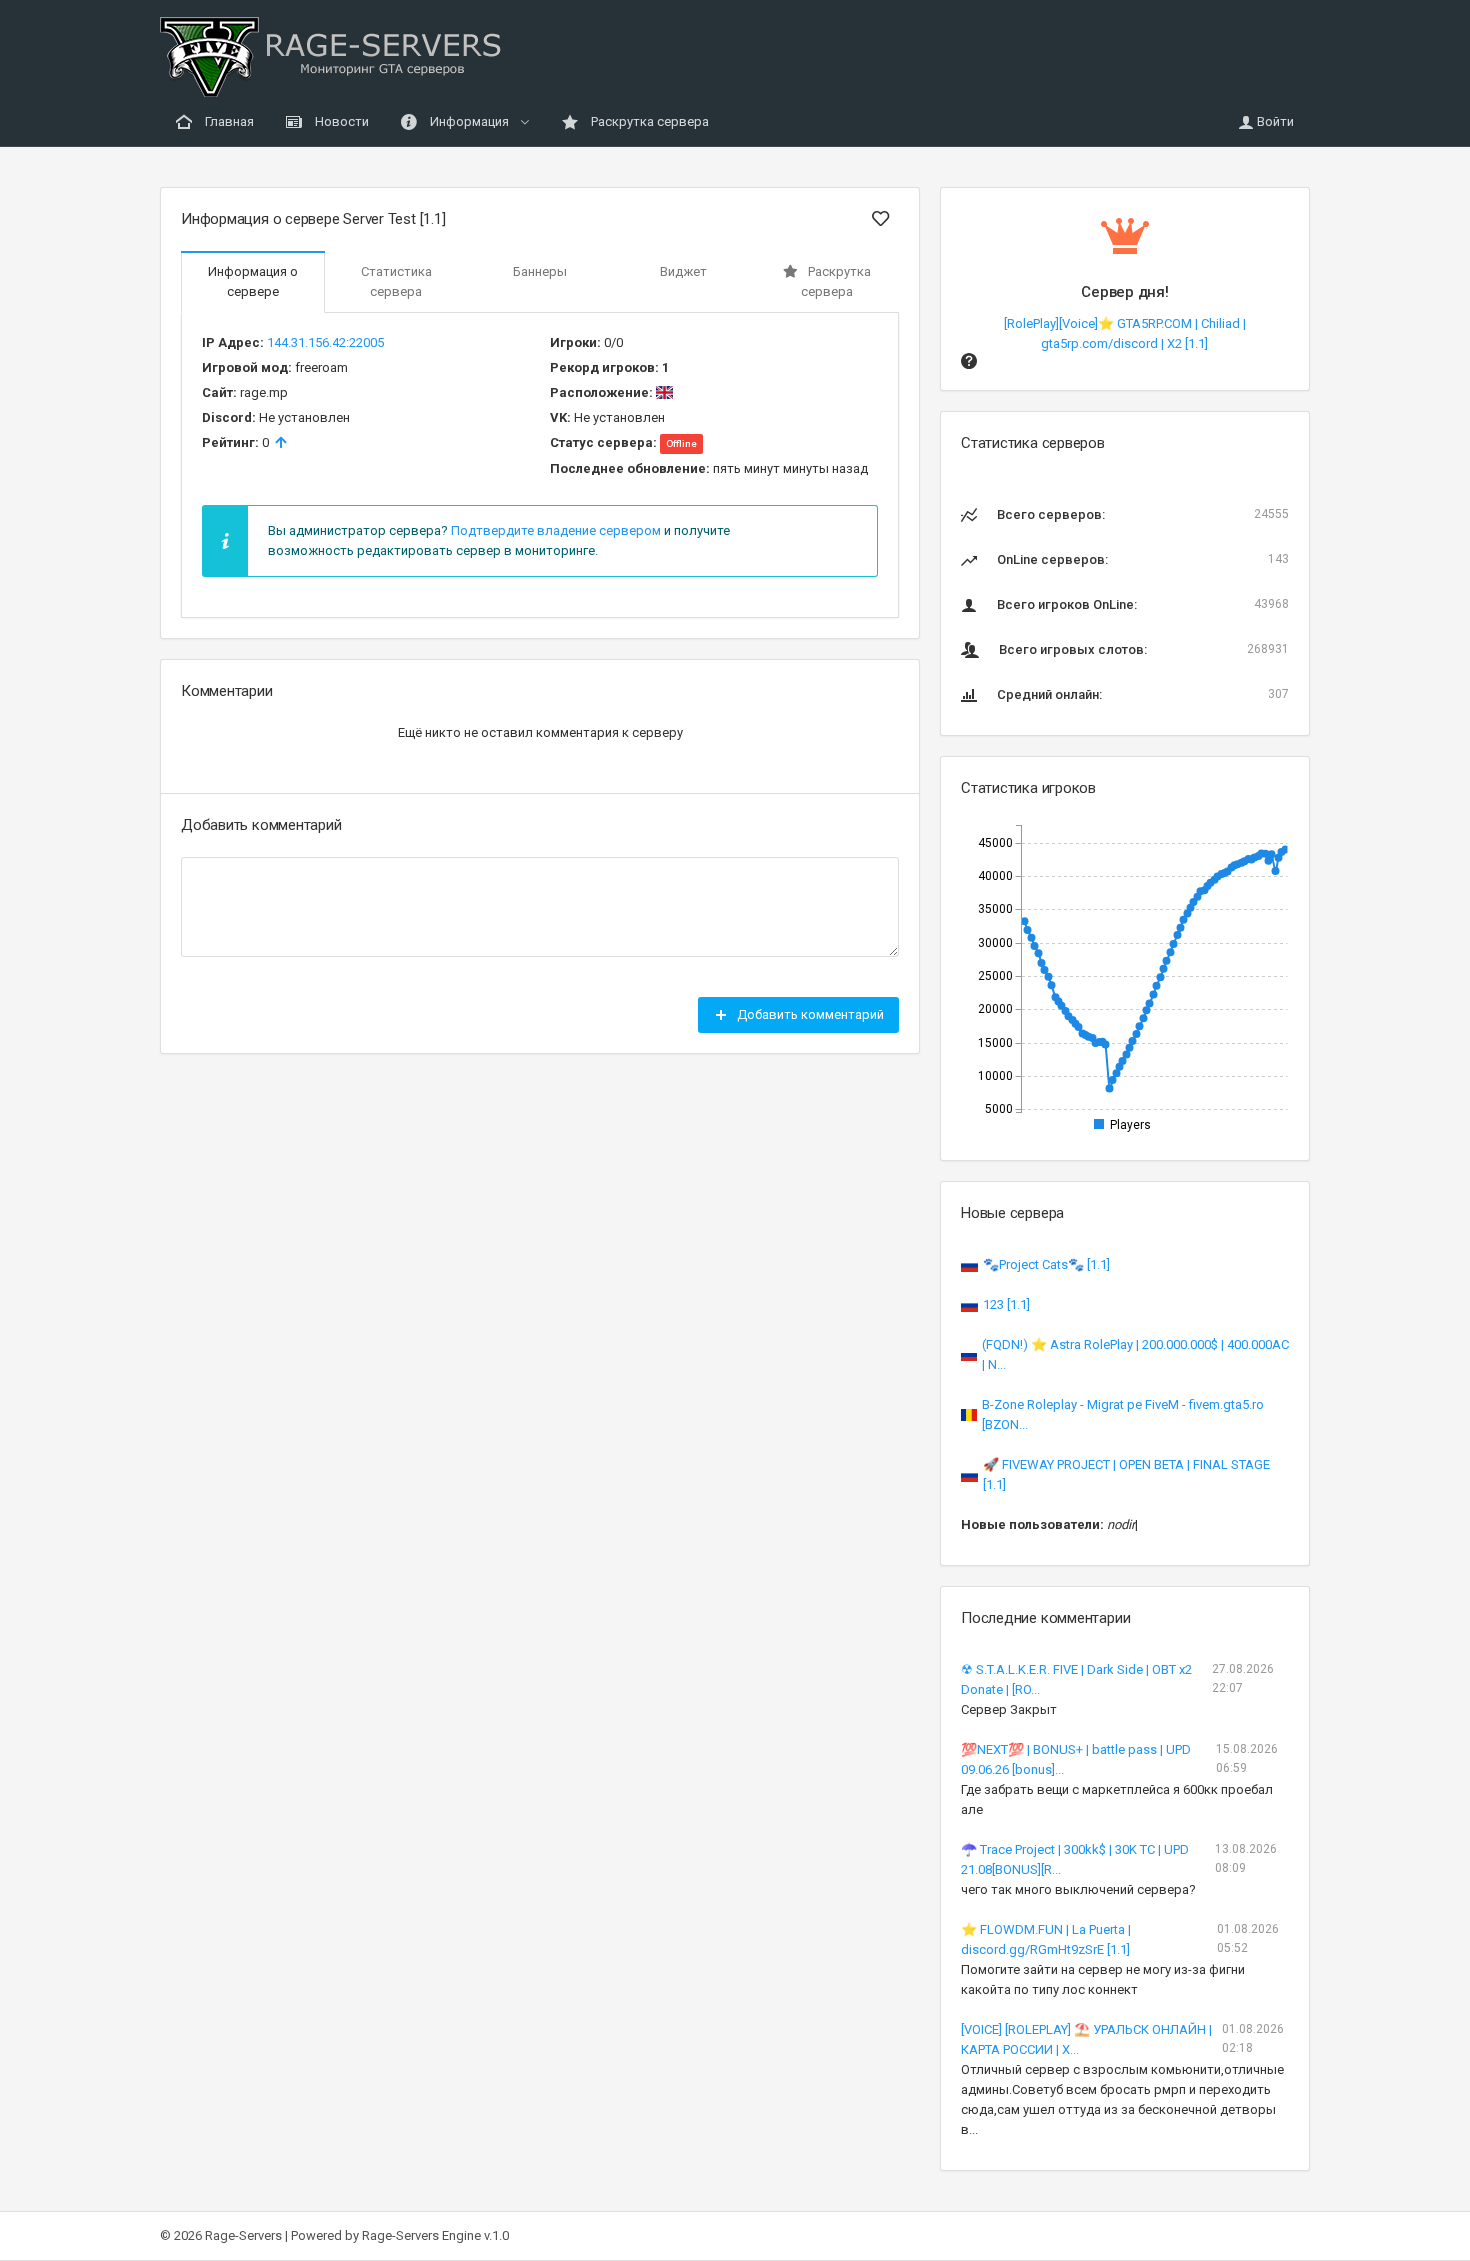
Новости (340, 121)
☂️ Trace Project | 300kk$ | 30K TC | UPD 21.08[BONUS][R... (1075, 1859)
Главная (228, 121)
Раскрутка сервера (648, 121)
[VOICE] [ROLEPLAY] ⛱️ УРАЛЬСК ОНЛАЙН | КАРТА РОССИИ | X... (1086, 2039)
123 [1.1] (1006, 1304)
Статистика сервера (396, 281)
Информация (469, 121)
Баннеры (540, 271)
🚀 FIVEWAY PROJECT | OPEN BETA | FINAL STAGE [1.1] (1126, 1474)
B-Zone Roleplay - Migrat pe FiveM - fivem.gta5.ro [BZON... (1123, 1414)
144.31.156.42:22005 (325, 342)
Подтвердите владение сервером (556, 530)
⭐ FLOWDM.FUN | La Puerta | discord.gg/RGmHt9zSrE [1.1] (1046, 1939)
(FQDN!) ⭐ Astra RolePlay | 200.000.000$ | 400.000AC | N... (1135, 1354)
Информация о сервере (253, 281)
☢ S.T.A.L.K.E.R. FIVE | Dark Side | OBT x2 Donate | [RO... (1076, 1679)
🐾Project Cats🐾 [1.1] (1046, 1264)
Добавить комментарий (809, 1014)
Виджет (683, 271)
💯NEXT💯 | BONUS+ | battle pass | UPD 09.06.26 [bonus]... (1076, 1759)
